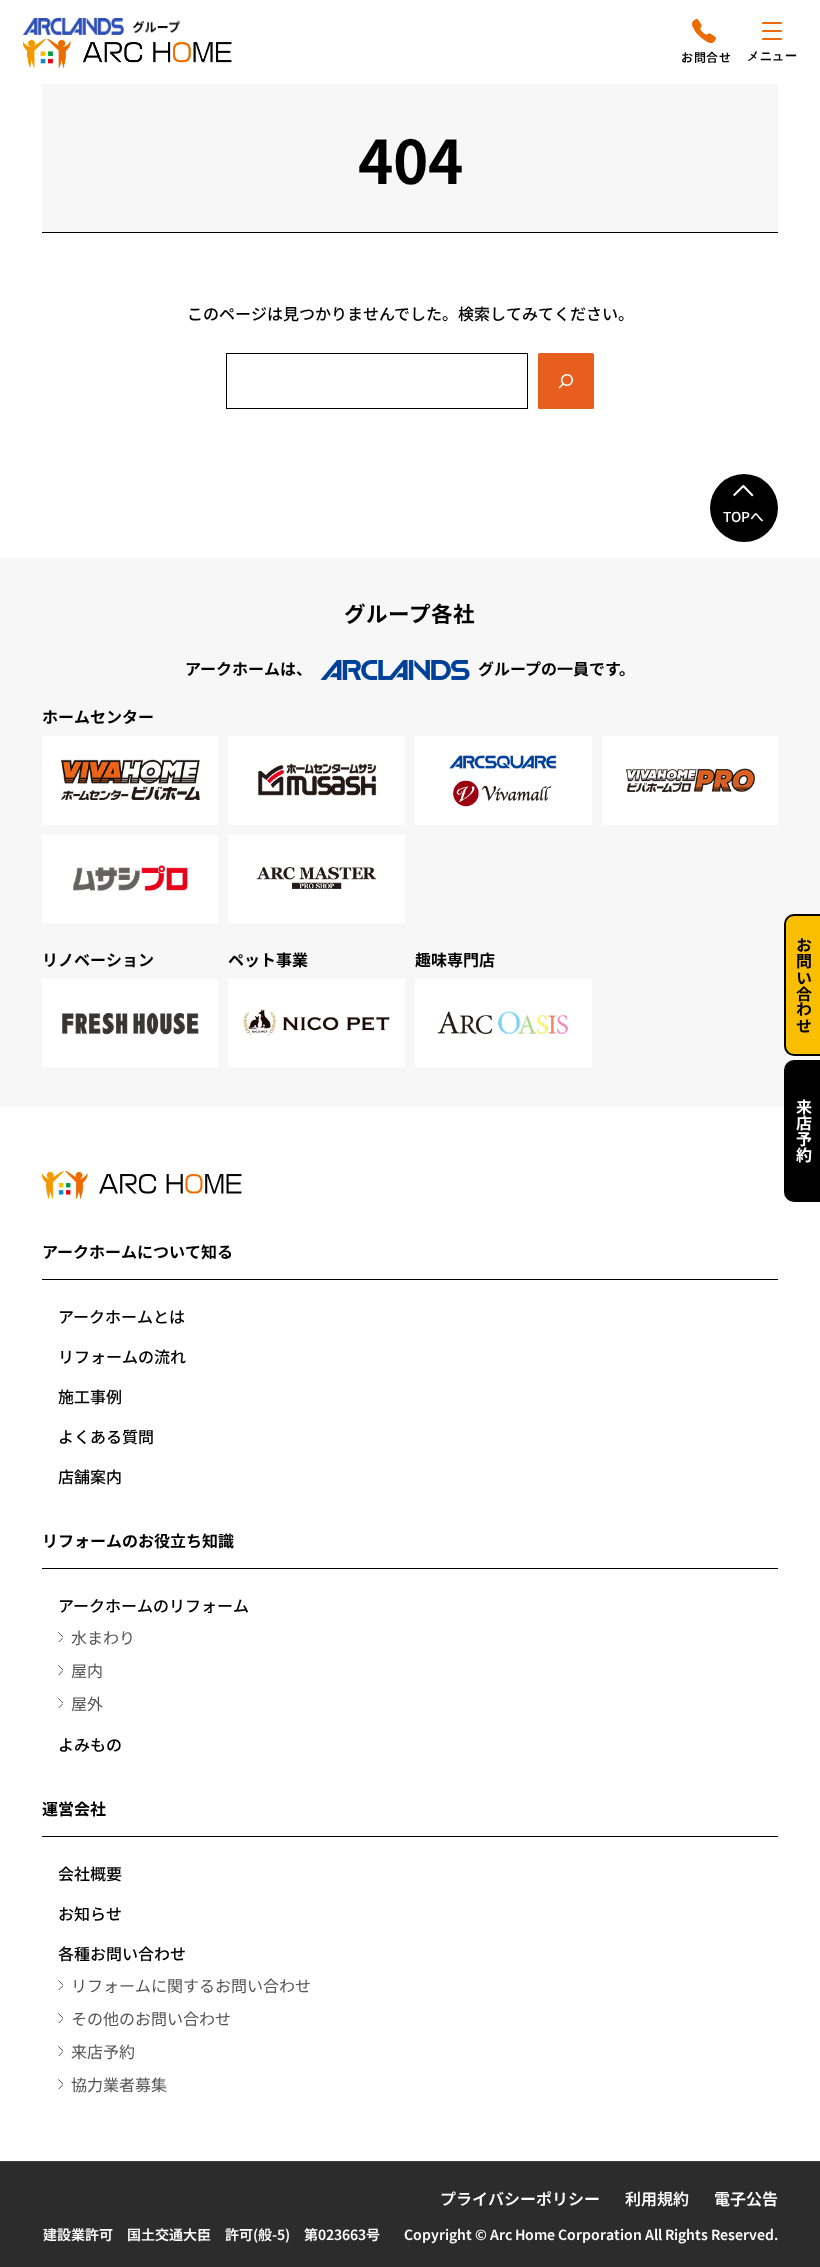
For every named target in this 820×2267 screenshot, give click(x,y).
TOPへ (743, 516)
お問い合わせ (804, 985)
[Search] (566, 381)
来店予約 (804, 1131)
